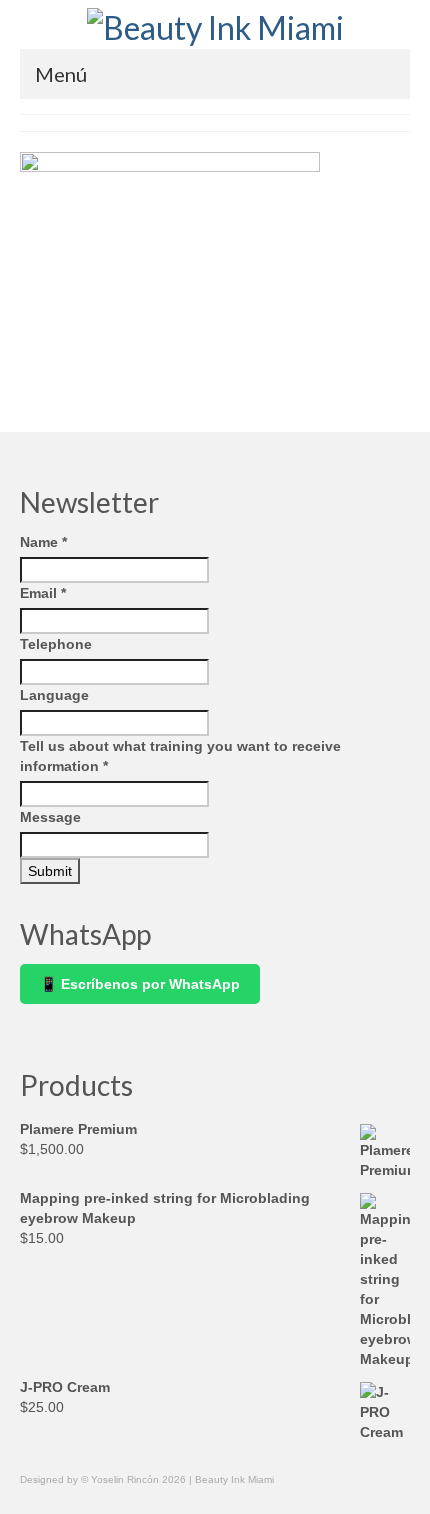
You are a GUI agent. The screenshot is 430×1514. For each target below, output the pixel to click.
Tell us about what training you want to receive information (180, 756)
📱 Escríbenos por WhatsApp (140, 984)
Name (43, 542)
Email (43, 593)
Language (54, 695)
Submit (50, 871)
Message (50, 817)
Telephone (56, 644)
